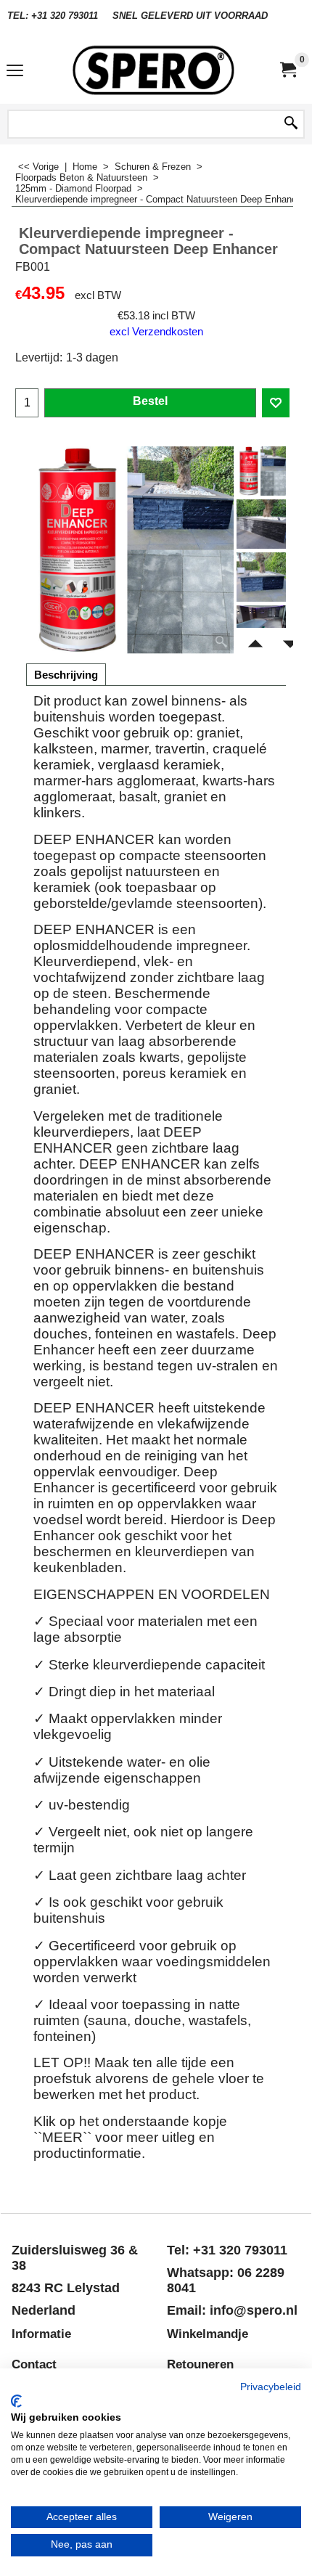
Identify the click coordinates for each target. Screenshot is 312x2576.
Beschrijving (66, 675)
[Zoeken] (291, 124)
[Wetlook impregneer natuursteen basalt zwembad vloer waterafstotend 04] (261, 624)
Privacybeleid (271, 2387)
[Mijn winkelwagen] (287, 70)
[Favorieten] (276, 403)
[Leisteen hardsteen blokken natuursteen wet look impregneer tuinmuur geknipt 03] (261, 577)
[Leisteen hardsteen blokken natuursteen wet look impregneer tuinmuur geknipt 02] (261, 524)
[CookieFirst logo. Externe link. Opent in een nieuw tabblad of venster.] (16, 2401)
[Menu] (15, 71)
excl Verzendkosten (156, 332)
